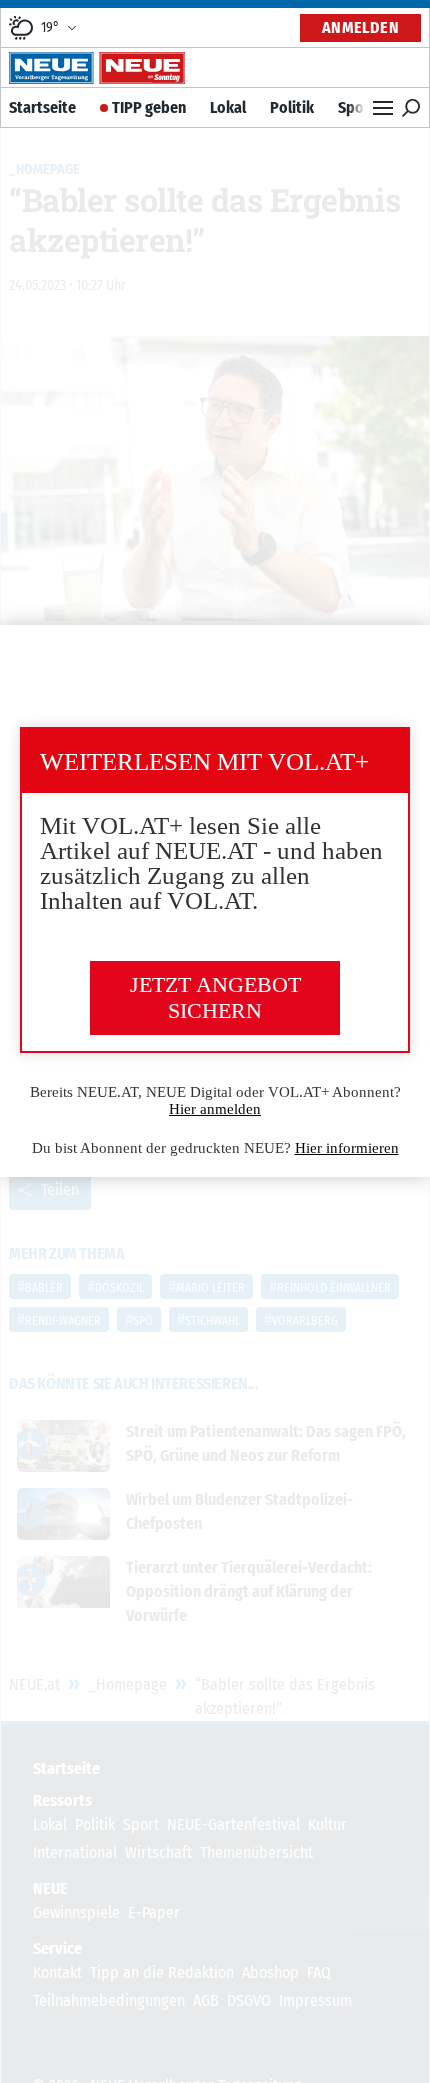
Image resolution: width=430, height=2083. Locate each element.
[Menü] (383, 108)
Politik (292, 107)
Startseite (42, 107)
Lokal (228, 107)
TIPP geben (149, 107)
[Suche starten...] (411, 108)
